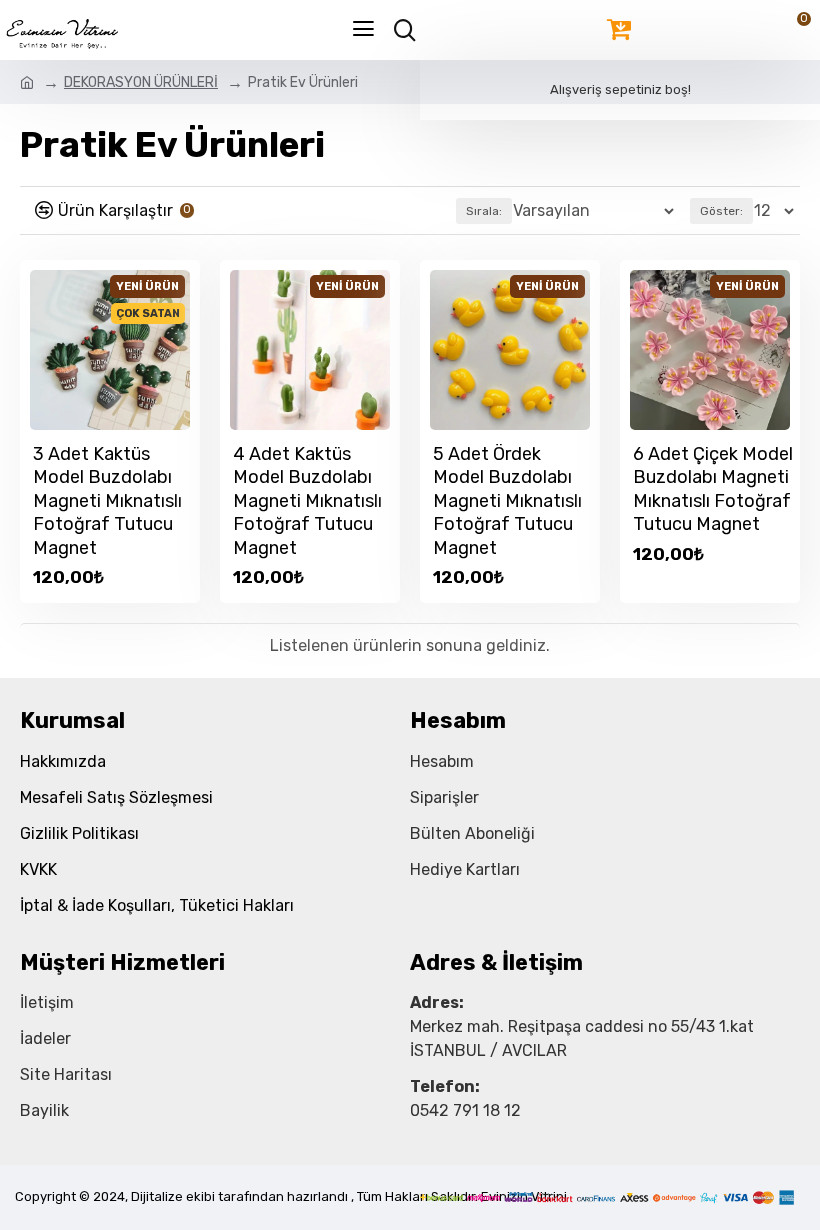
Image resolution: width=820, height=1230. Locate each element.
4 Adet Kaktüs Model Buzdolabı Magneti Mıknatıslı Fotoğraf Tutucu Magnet (307, 501)
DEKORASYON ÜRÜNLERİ (141, 82)
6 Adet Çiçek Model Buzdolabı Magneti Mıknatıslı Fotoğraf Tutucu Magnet (713, 489)
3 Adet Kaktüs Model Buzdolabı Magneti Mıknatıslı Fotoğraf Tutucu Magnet (107, 501)
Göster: (721, 211)
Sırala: (484, 211)
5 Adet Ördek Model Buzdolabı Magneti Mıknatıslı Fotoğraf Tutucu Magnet (507, 501)
